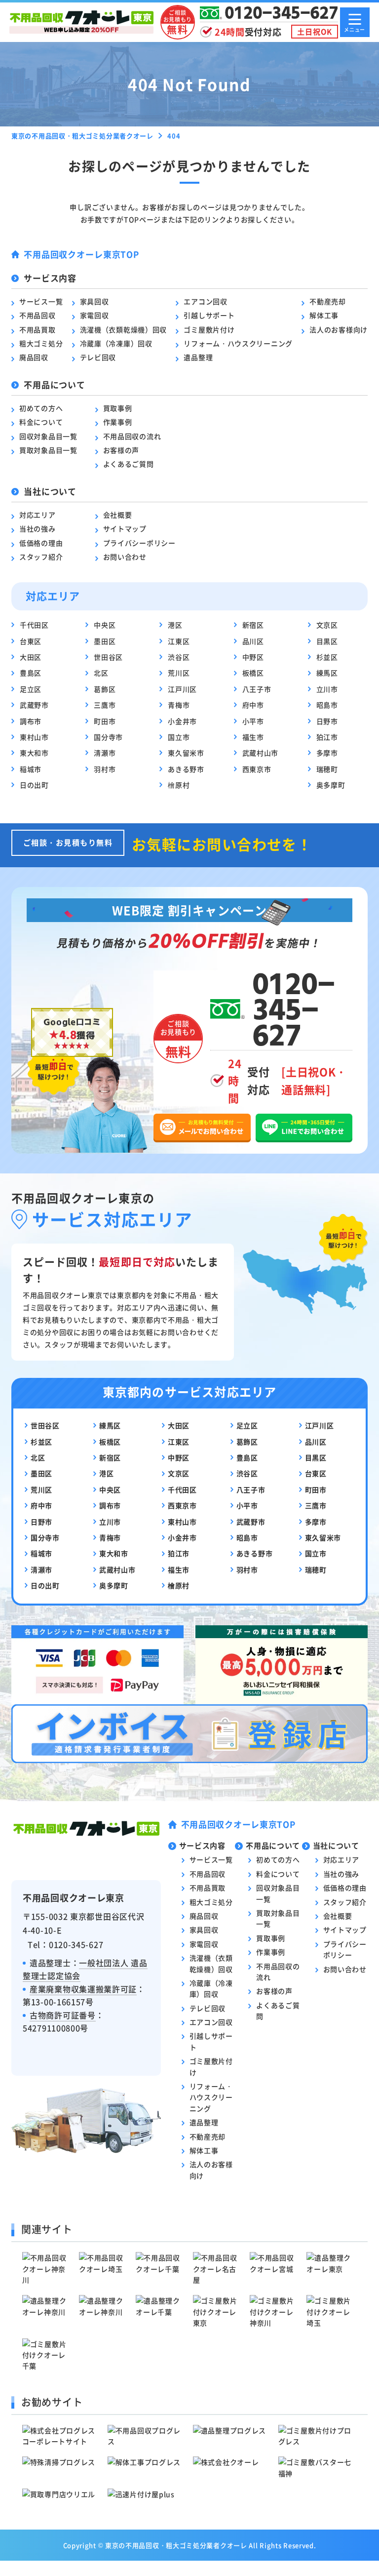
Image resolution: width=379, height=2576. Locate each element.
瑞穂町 (327, 769)
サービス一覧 (41, 301)
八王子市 (257, 689)
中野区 (253, 657)
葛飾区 (105, 689)
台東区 (31, 641)
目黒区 (327, 641)
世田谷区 (108, 657)
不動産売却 (328, 301)
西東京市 (257, 769)
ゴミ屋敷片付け (209, 329)
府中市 (253, 705)
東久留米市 (186, 753)
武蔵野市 (34, 705)
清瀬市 (105, 753)
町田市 (105, 721)
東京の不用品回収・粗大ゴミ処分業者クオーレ (176, 2545)
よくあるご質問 (129, 464)
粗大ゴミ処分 (41, 343)
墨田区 (105, 641)
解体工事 (324, 315)
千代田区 (34, 625)
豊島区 (31, 673)
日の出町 (34, 785)
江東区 (179, 641)
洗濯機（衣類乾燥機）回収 (123, 329)
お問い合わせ (125, 557)
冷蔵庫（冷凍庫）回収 (116, 343)
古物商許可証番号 (63, 2015)
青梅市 (179, 705)
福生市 (253, 737)
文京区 (327, 625)
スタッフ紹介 (41, 557)
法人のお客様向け (339, 329)
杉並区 (327, 657)
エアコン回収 (205, 301)
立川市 (327, 689)
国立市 (179, 737)
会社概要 (118, 515)
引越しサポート (209, 315)
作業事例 (118, 422)
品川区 (253, 641)
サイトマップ (125, 528)
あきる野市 (186, 769)
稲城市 (31, 769)
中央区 (105, 625)
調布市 (31, 721)
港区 (175, 625)
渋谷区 (179, 657)
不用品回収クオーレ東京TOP (81, 254)
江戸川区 (182, 689)
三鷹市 (105, 705)
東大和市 (34, 753)
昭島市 (327, 705)
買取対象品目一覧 (48, 450)
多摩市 (327, 753)
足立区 (31, 689)
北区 (101, 673)
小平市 (253, 721)
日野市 (327, 721)
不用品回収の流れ (132, 436)
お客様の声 (121, 450)
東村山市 (34, 737)
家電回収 (95, 315)
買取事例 (118, 408)
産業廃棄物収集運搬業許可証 (83, 1989)
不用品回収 (38, 315)
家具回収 (95, 301)
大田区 (31, 657)
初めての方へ (41, 408)
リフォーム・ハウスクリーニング (238, 343)
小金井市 (182, 721)
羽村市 (105, 769)
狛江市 (327, 737)
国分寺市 (108, 737)
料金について (41, 422)
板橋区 (253, 673)
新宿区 (253, 625)
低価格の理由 (41, 543)
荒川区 (179, 673)
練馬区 (327, 673)
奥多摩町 (331, 785)
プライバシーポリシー (139, 543)
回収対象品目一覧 (48, 436)
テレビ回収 (98, 357)
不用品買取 (38, 329)
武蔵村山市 (261, 753)
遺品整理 (198, 357)
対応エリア (38, 515)
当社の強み (38, 528)
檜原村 (179, 785)
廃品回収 (34, 357)
